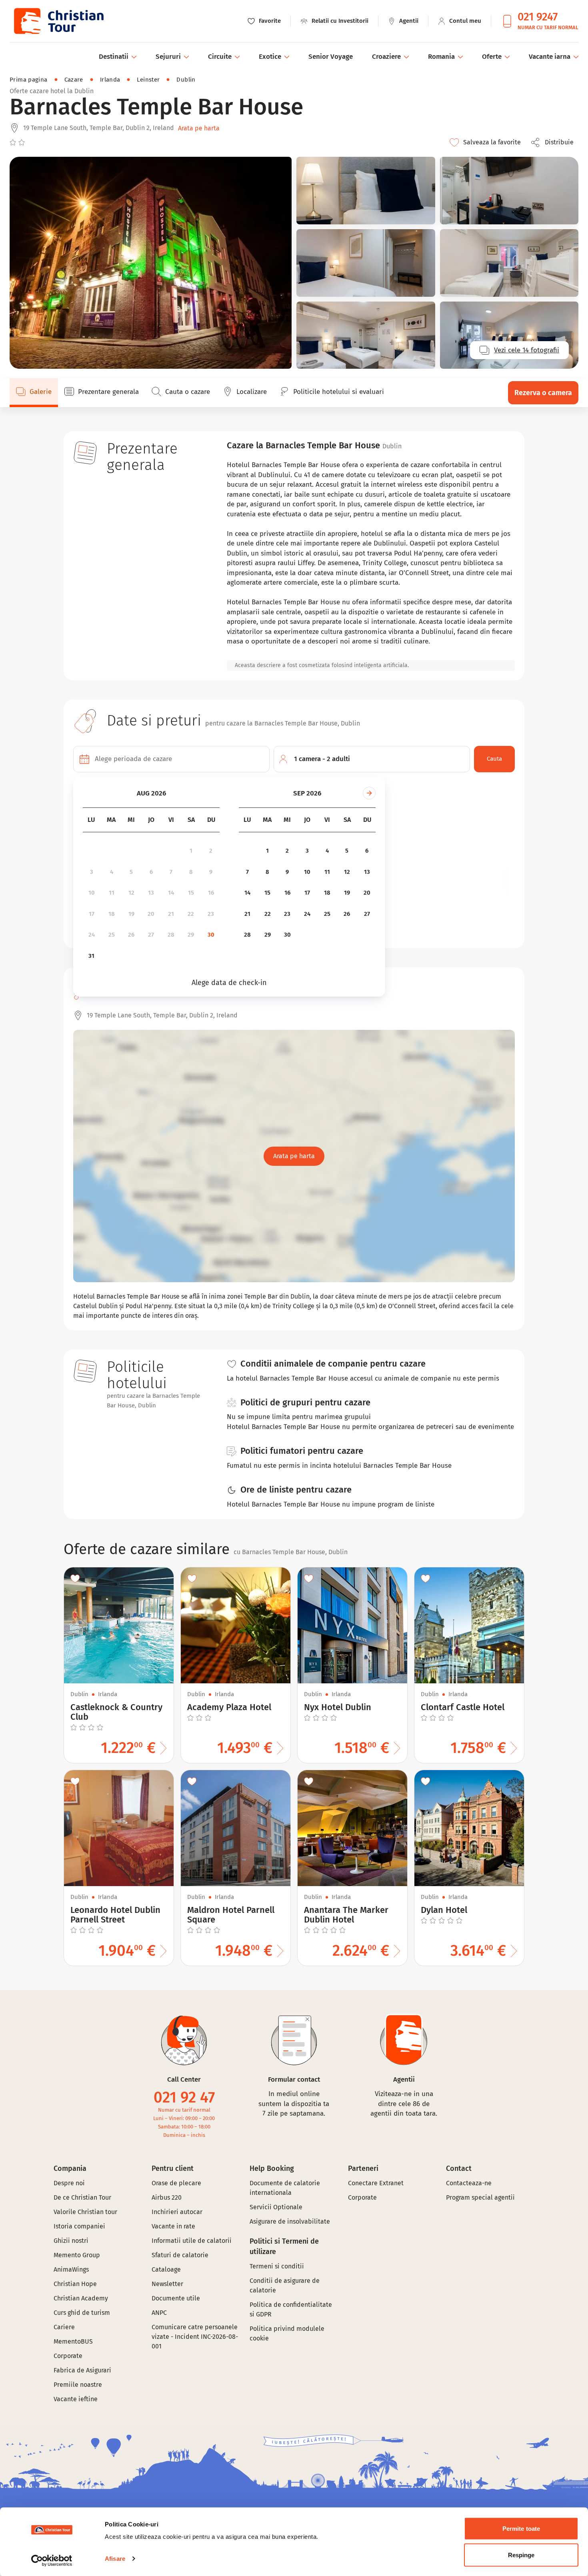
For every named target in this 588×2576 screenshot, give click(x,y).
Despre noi (69, 2183)
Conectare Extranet (376, 2183)
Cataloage (166, 2269)
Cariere (64, 2327)
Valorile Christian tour (85, 2212)
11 (112, 893)
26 (131, 935)
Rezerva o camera (543, 393)
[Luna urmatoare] (369, 793)
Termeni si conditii (277, 2266)
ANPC (159, 2313)
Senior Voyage (331, 57)
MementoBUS (73, 2341)
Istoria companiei (79, 2226)
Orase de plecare (176, 2183)
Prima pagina (29, 80)
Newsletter (167, 2284)
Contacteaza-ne (469, 2183)
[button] (554, 142)
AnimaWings (71, 2269)
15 (191, 893)
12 (131, 893)
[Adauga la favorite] (75, 1579)
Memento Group (77, 2255)
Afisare (115, 2559)
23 (211, 914)
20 (151, 914)
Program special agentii (480, 2197)
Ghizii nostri (71, 2241)
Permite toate (521, 2529)
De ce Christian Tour (82, 2197)
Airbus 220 (167, 2197)
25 (112, 935)
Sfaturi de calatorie (180, 2255)
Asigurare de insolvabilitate (290, 2221)
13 (151, 893)
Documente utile (176, 2298)
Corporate (68, 2356)
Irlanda (110, 80)
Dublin (186, 80)
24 (92, 935)
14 (171, 893)
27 (151, 935)
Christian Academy (81, 2298)
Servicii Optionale (276, 2207)
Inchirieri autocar (177, 2212)
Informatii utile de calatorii (192, 2241)
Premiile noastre (78, 2385)
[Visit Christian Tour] (58, 21)
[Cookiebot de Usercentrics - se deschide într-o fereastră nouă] (52, 2560)
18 (112, 914)
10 (92, 893)
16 (211, 893)
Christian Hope (75, 2284)
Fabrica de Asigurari (82, 2370)
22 (191, 914)
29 (191, 935)
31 (91, 956)
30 (211, 935)
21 (171, 914)
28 (171, 935)
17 (92, 914)
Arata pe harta (199, 128)
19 (131, 914)
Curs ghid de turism (82, 2313)
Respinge (521, 2555)
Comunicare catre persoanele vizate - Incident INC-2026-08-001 (195, 2337)
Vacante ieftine (76, 2399)
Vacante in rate (173, 2226)
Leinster (148, 80)
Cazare (74, 80)
